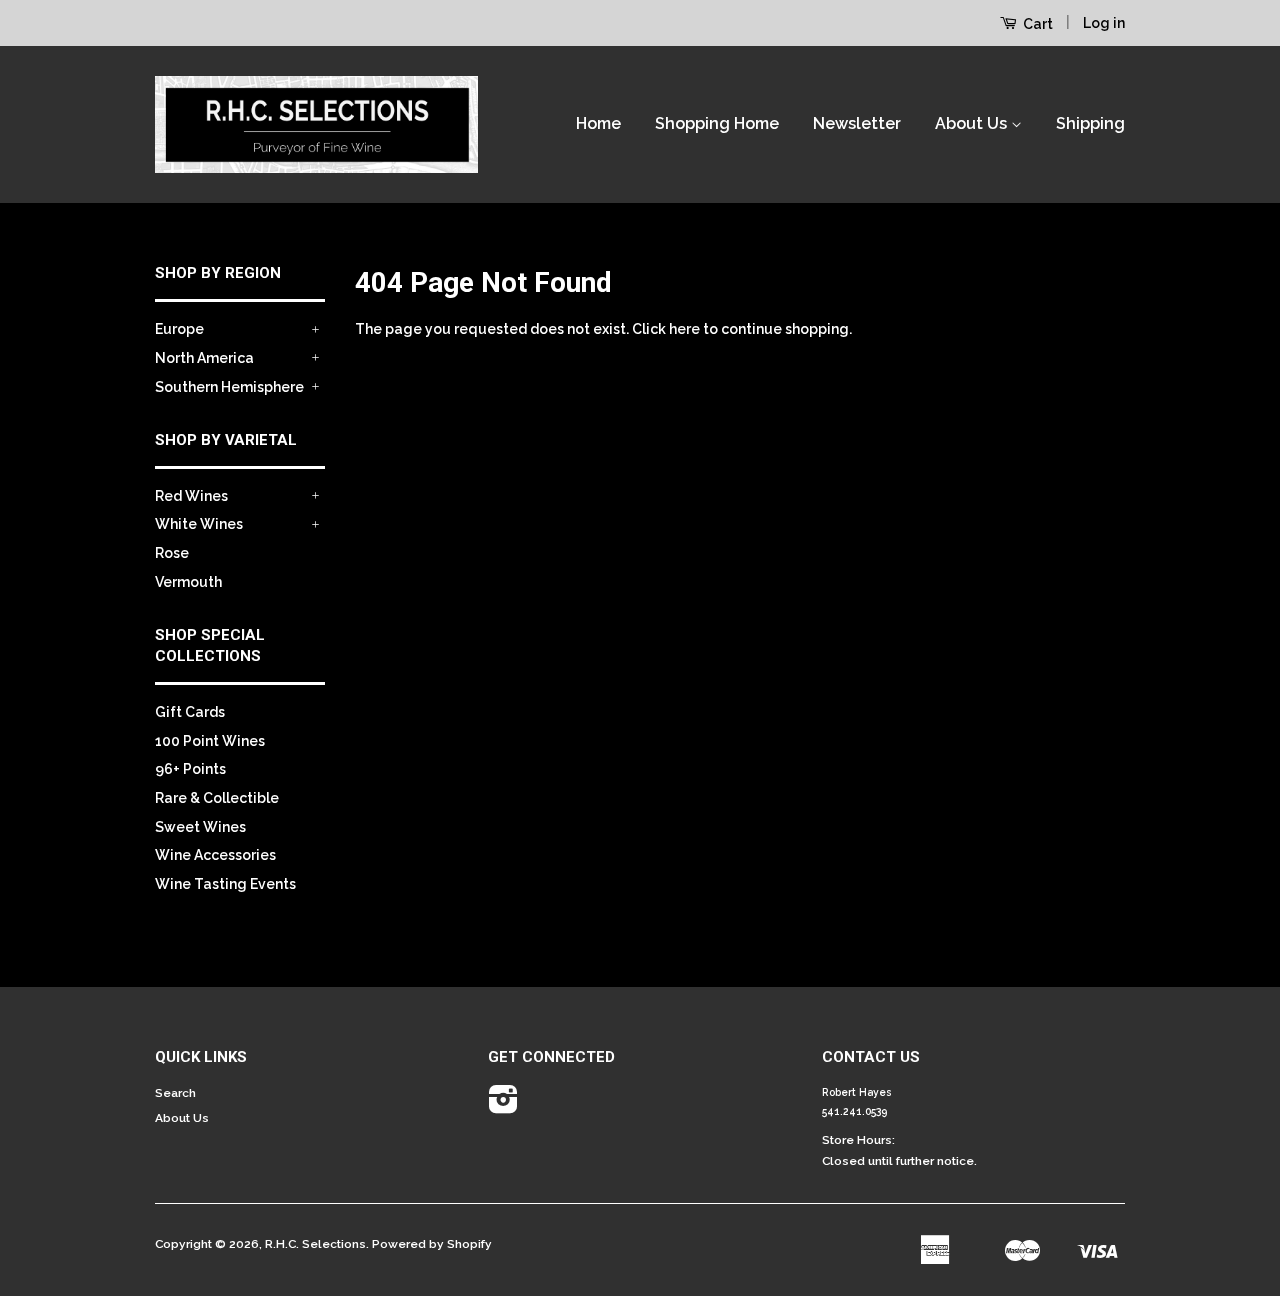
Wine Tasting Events (225, 884)
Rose (172, 553)
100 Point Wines (210, 741)
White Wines (199, 524)
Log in (1104, 23)
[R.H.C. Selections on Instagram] (503, 1107)
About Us (973, 123)
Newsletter (857, 123)
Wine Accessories (215, 855)
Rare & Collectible (217, 798)
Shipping (1090, 123)
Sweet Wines (200, 827)
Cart (1036, 24)
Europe (179, 329)
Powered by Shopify (432, 1244)
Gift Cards (190, 712)
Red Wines (191, 496)
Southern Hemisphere (229, 387)
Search (175, 1093)
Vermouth (188, 582)
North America (204, 358)
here (684, 329)
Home (598, 123)
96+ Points (190, 769)
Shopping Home (717, 123)
